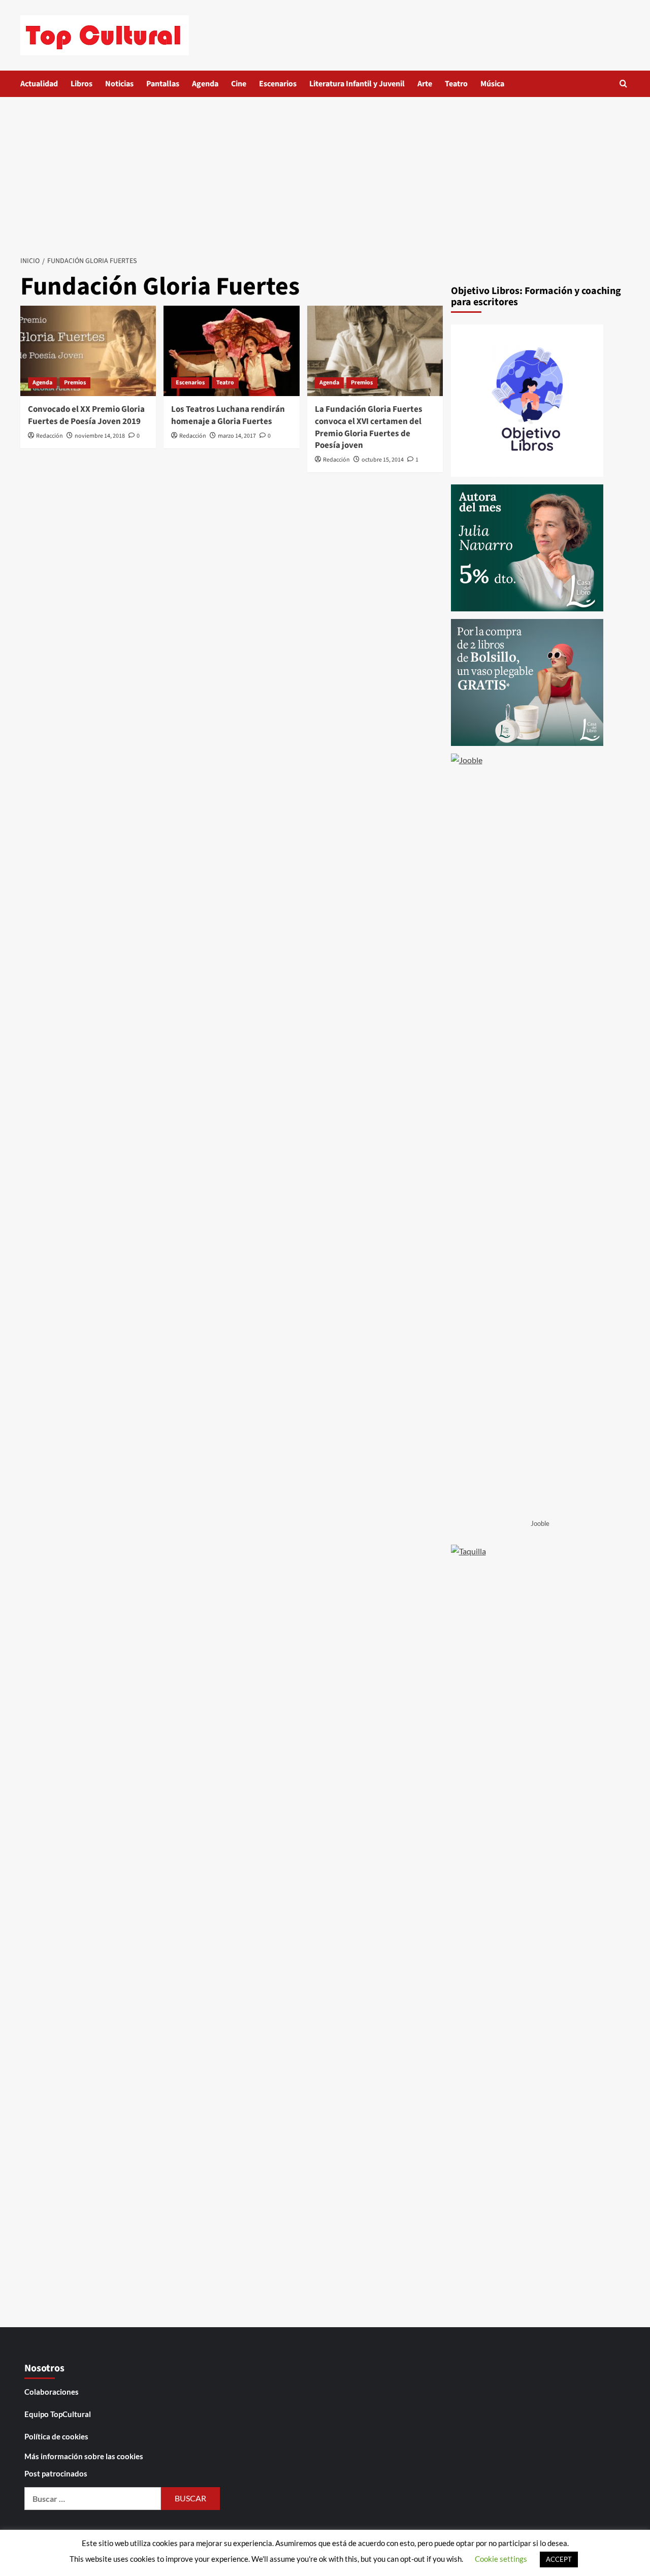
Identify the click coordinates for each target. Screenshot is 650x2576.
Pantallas (163, 84)
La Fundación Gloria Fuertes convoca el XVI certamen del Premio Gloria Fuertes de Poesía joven (369, 427)
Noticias (119, 84)
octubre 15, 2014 (383, 460)
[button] (623, 84)
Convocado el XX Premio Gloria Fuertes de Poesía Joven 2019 (86, 415)
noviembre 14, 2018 (100, 436)
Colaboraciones (52, 2392)
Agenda (205, 84)
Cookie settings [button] (501, 2559)
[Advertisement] (325, 173)
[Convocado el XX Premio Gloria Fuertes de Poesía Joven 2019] (88, 351)
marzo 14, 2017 (237, 436)
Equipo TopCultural (58, 2414)
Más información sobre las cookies (84, 2456)
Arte (425, 84)
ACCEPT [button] (559, 2559)
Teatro (456, 84)
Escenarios (278, 84)
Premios (75, 383)
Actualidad (39, 84)
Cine (239, 84)
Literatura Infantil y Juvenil (357, 84)
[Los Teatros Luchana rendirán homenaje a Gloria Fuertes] (231, 351)
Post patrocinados (56, 2473)
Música (492, 84)
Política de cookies (56, 2436)
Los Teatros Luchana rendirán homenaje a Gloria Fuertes (228, 415)
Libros (82, 84)
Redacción (50, 436)
